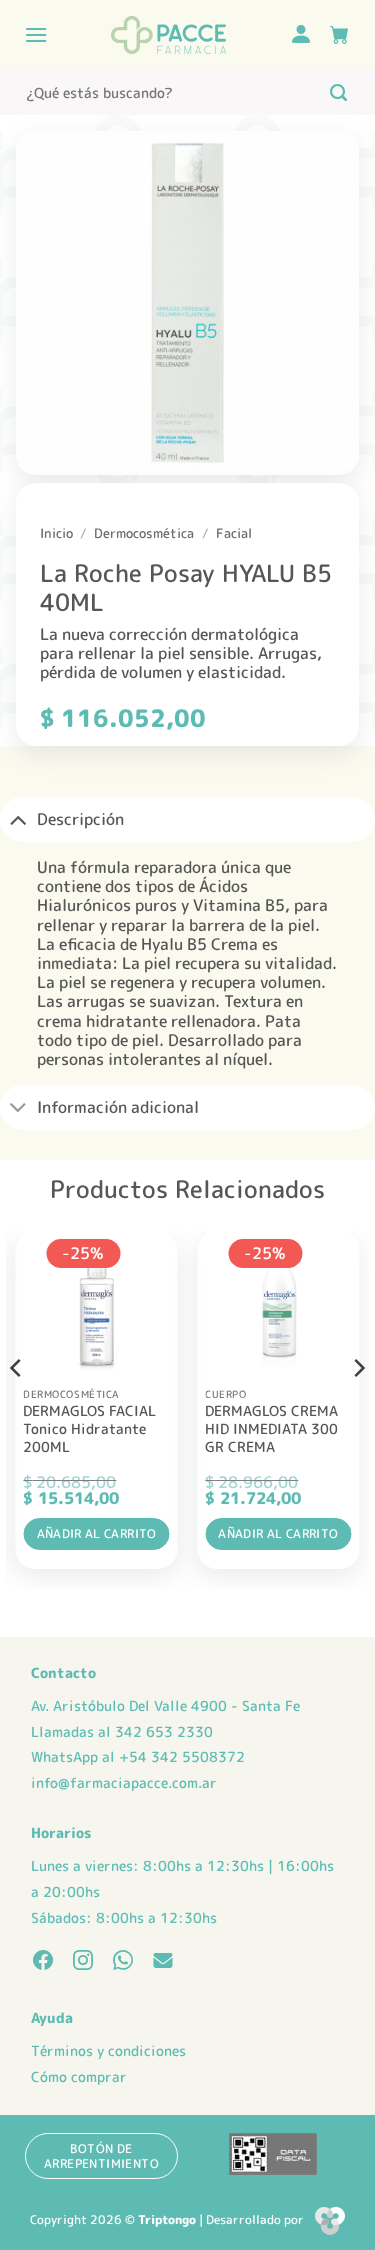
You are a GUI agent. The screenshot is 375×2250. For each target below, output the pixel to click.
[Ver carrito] (339, 35)
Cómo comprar (79, 2077)
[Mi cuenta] (301, 35)
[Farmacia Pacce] (168, 35)
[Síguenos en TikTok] (123, 1962)
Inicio (56, 533)
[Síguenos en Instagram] (83, 1962)
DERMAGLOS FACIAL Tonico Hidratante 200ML (89, 1428)
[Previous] (17, 1408)
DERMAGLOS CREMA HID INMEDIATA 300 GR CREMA (271, 1428)
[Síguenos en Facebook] (43, 1962)
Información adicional (118, 1107)
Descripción (80, 819)
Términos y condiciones (108, 2051)
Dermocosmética (144, 533)
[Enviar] (338, 92)
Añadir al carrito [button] (97, 1533)
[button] (36, 34)
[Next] (358, 1408)
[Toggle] (18, 819)
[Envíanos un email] (163, 1962)
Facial (234, 533)
